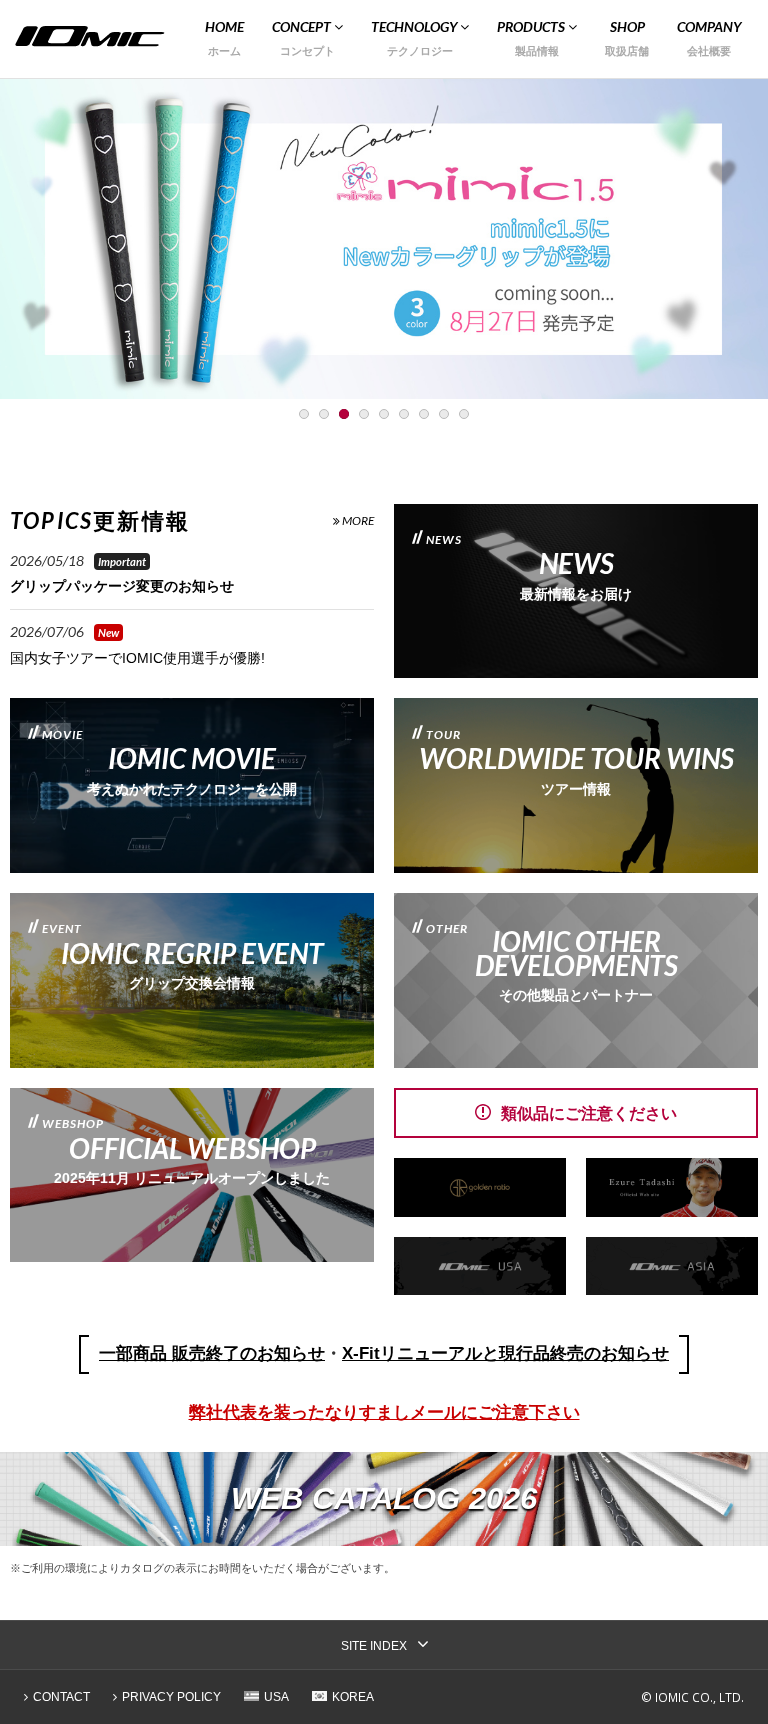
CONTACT (61, 1697)
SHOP (627, 26)
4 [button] (364, 414)
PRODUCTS (532, 26)
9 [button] (464, 414)
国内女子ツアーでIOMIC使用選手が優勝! (137, 658)
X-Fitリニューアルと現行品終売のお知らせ (505, 1353)
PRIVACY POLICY (171, 1697)
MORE (357, 520)
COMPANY (709, 26)
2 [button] (324, 414)
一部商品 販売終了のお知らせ (212, 1353)
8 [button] (444, 414)
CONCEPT (303, 26)
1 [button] (304, 414)
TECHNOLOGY (415, 26)
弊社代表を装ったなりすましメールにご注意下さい (384, 1412)
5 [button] (384, 414)
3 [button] (344, 414)
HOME (224, 26)
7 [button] (424, 414)
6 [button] (404, 414)
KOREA (353, 1697)
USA (276, 1697)
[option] (384, 239)
